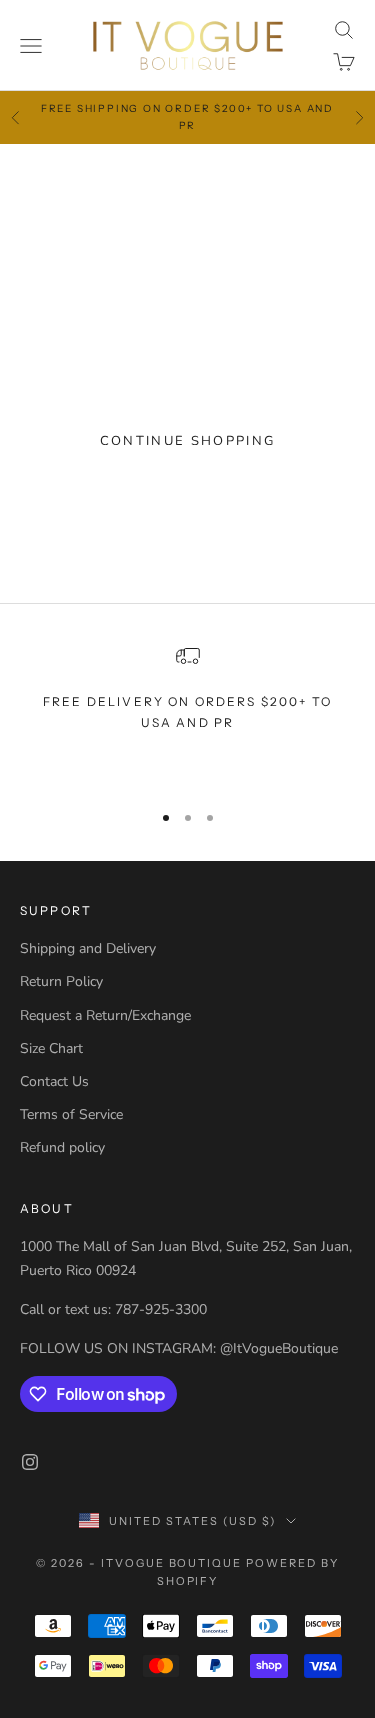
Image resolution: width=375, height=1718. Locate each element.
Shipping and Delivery (88, 948)
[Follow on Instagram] (30, 1462)
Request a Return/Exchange (105, 1015)
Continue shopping (188, 441)
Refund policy (62, 1147)
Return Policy (61, 981)
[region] (187, 713)
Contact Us (54, 1081)
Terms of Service (71, 1114)
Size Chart (51, 1048)
